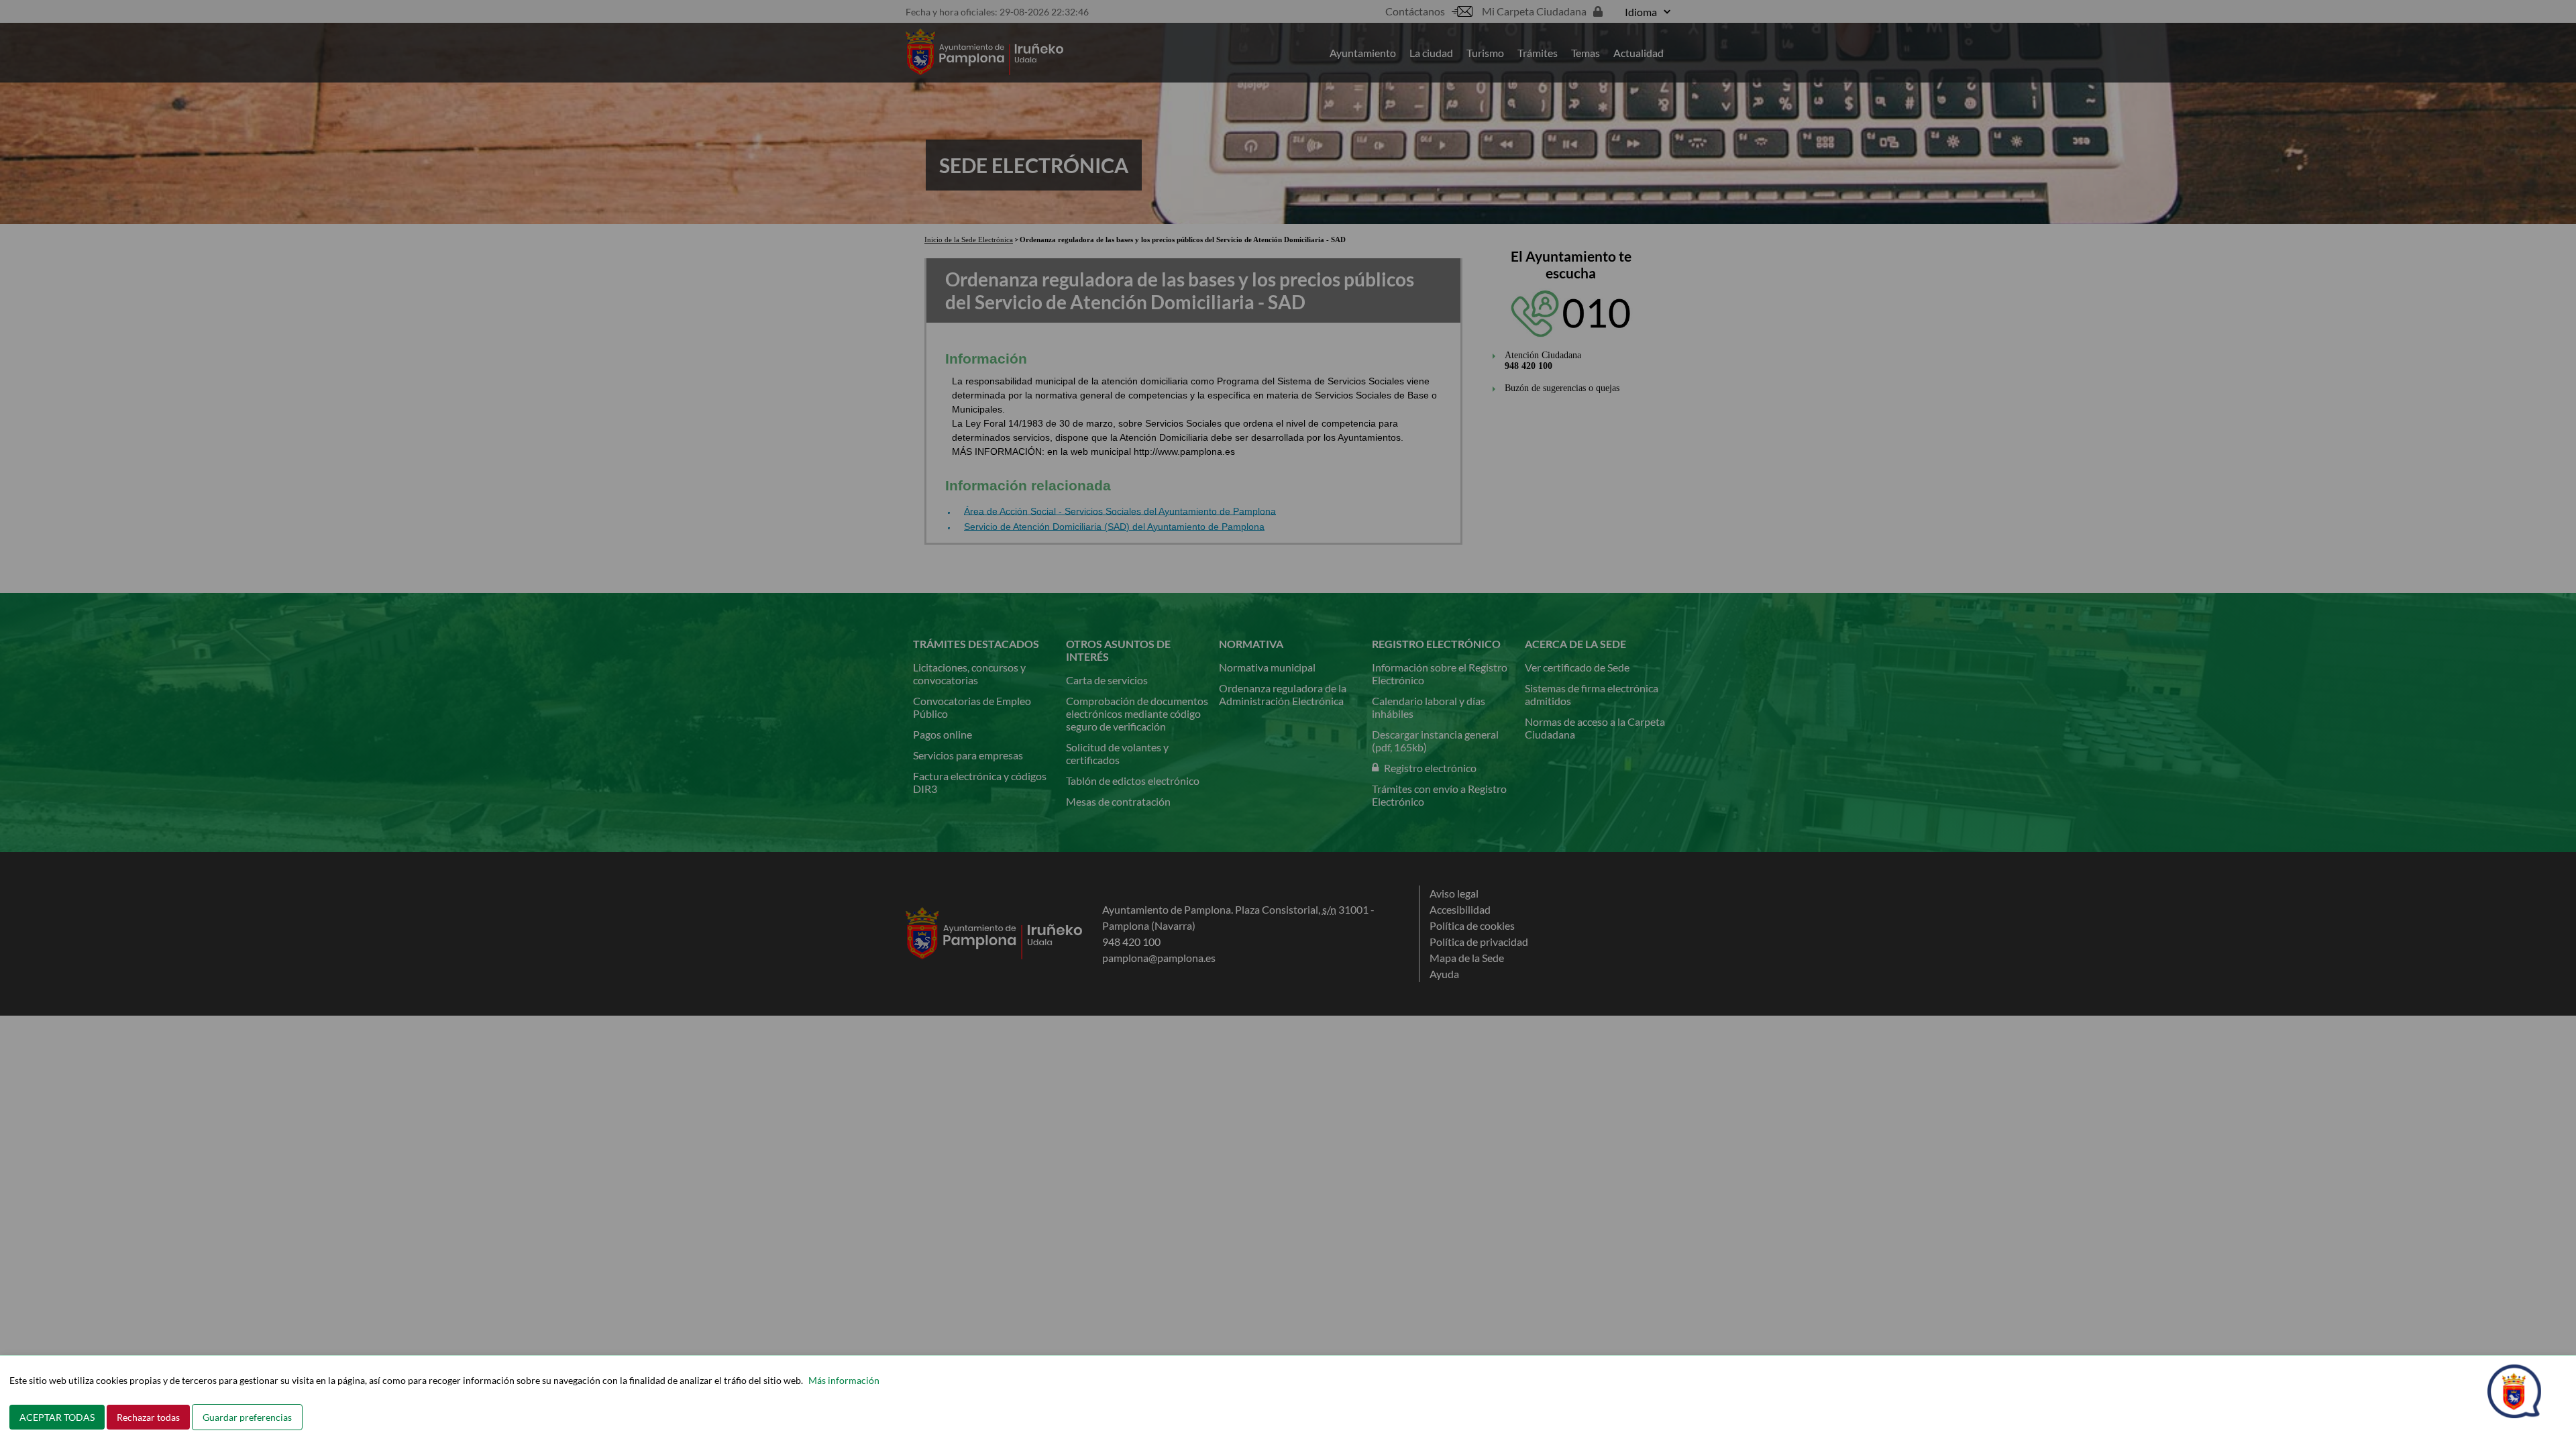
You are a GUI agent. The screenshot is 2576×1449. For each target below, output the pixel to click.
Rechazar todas (148, 1417)
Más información (844, 1380)
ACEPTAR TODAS (57, 1417)
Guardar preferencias (247, 1417)
